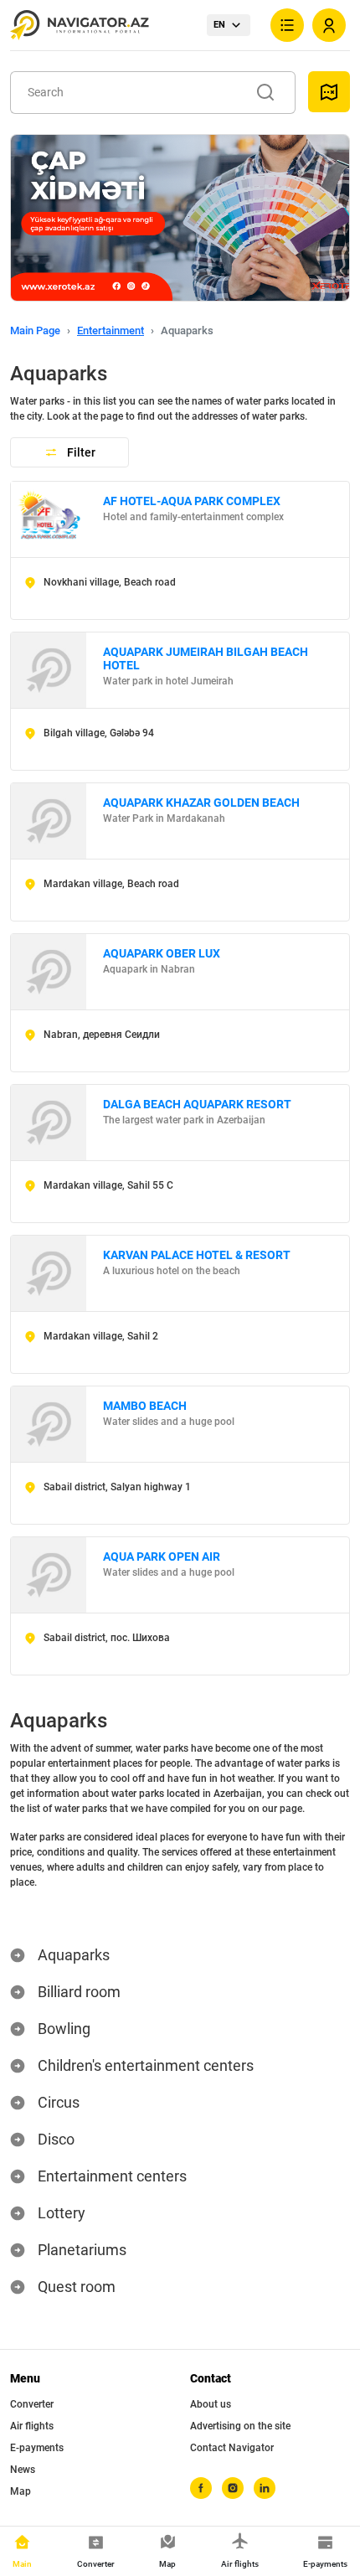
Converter (32, 2404)
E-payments (37, 2448)
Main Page (35, 330)
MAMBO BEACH (145, 1406)
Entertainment (111, 330)
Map (21, 2491)
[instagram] (233, 2488)
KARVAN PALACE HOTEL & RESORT (197, 1255)
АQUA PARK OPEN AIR (162, 1556)
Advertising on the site (240, 2426)
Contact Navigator (232, 2448)
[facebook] (201, 2488)
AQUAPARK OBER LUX (162, 953)
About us (211, 2404)
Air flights (32, 2426)
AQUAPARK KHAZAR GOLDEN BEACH (201, 803)
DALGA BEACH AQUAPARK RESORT (197, 1104)
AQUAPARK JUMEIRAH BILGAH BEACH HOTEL (206, 658)
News (23, 2470)
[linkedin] (265, 2488)
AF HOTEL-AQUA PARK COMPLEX (192, 501)
